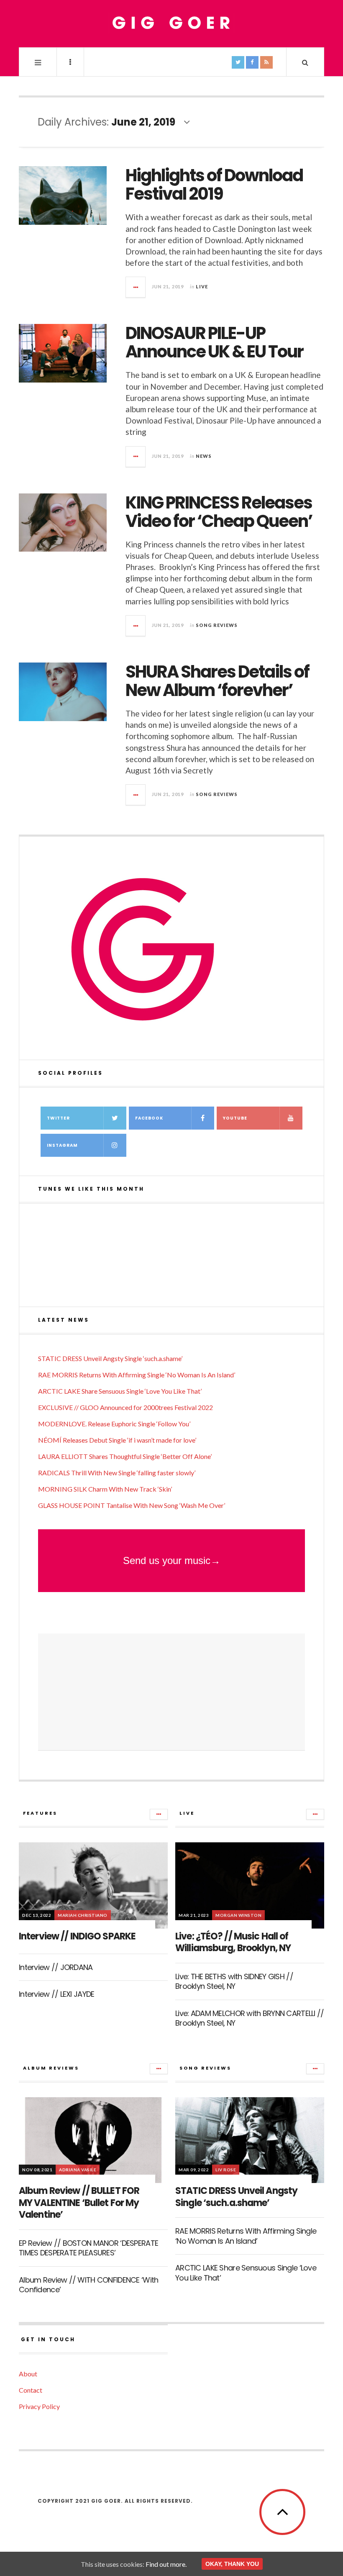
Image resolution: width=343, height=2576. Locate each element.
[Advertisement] (171, 1692)
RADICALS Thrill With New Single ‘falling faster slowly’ (117, 1473)
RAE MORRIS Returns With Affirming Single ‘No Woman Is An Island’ (137, 1375)
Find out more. (166, 2564)
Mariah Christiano (83, 1915)
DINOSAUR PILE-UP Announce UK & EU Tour (214, 342)
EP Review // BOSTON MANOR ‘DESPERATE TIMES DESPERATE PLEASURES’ (88, 2248)
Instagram (62, 1145)
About (28, 2374)
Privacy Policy (39, 2406)
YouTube (235, 1118)
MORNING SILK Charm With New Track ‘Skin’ (105, 1489)
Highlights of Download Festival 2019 (214, 185)
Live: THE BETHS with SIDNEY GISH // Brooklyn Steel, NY (234, 1981)
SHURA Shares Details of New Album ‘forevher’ (217, 681)
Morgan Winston (238, 1915)
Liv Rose (226, 2170)
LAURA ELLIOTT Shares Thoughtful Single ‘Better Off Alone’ (125, 1456)
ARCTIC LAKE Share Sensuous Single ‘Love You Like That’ (120, 1391)
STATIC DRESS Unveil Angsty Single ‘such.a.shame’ (110, 1358)
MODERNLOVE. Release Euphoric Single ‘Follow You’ (114, 1424)
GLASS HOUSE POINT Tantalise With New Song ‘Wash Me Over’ (132, 1505)
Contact (31, 2390)
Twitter (58, 1118)
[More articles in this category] (159, 1814)
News (204, 456)
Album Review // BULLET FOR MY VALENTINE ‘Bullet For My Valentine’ (79, 2203)
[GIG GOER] (171, 23)
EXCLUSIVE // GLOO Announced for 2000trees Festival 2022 (125, 1407)
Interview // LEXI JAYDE (56, 1994)
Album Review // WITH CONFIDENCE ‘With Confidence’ (88, 2285)
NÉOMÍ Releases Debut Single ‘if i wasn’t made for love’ (117, 1440)
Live (202, 286)
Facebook (149, 1118)
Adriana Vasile (78, 2170)
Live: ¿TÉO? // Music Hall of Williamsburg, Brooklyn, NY (233, 1942)
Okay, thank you (232, 2564)
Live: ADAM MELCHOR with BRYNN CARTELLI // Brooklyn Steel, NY (250, 2018)
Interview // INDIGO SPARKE (77, 1936)
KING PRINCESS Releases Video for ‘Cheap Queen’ (219, 512)
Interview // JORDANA (56, 1967)
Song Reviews (217, 625)
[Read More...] (136, 287)
